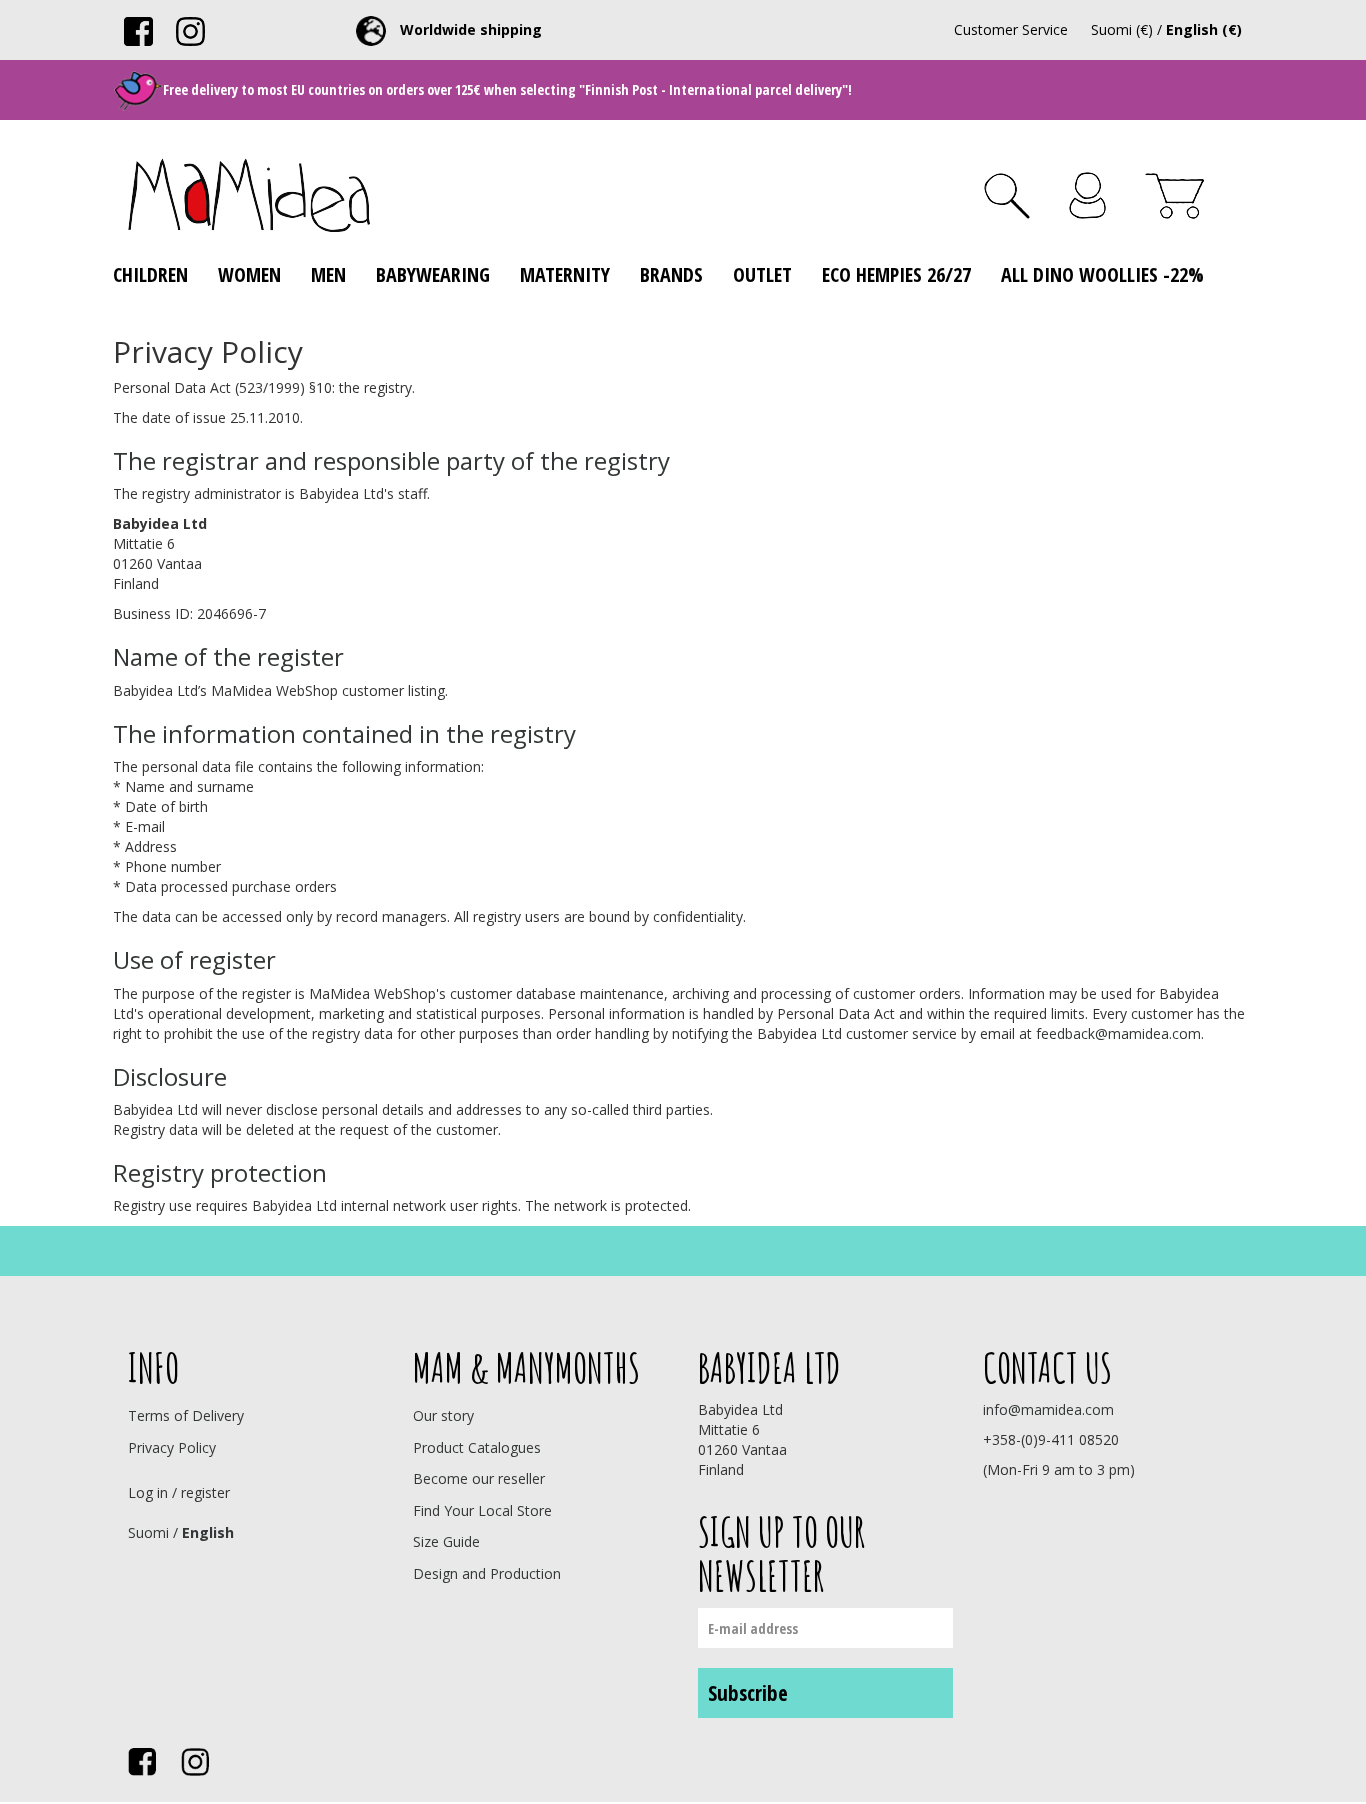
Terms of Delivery (186, 1415)
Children (150, 274)
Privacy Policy (172, 1447)
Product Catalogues (477, 1447)
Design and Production (487, 1573)
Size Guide (446, 1541)
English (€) (1204, 29)
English (208, 1532)
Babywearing (433, 274)
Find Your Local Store (482, 1510)
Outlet (762, 274)
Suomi (148, 1532)
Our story (443, 1415)
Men (328, 274)
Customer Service (1011, 29)
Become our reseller (479, 1478)
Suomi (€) (1122, 29)
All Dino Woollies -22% (1102, 274)
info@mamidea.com (1048, 1409)
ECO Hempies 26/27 (896, 274)
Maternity (565, 274)
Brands (671, 274)
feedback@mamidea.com (1118, 1033)
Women (249, 274)
